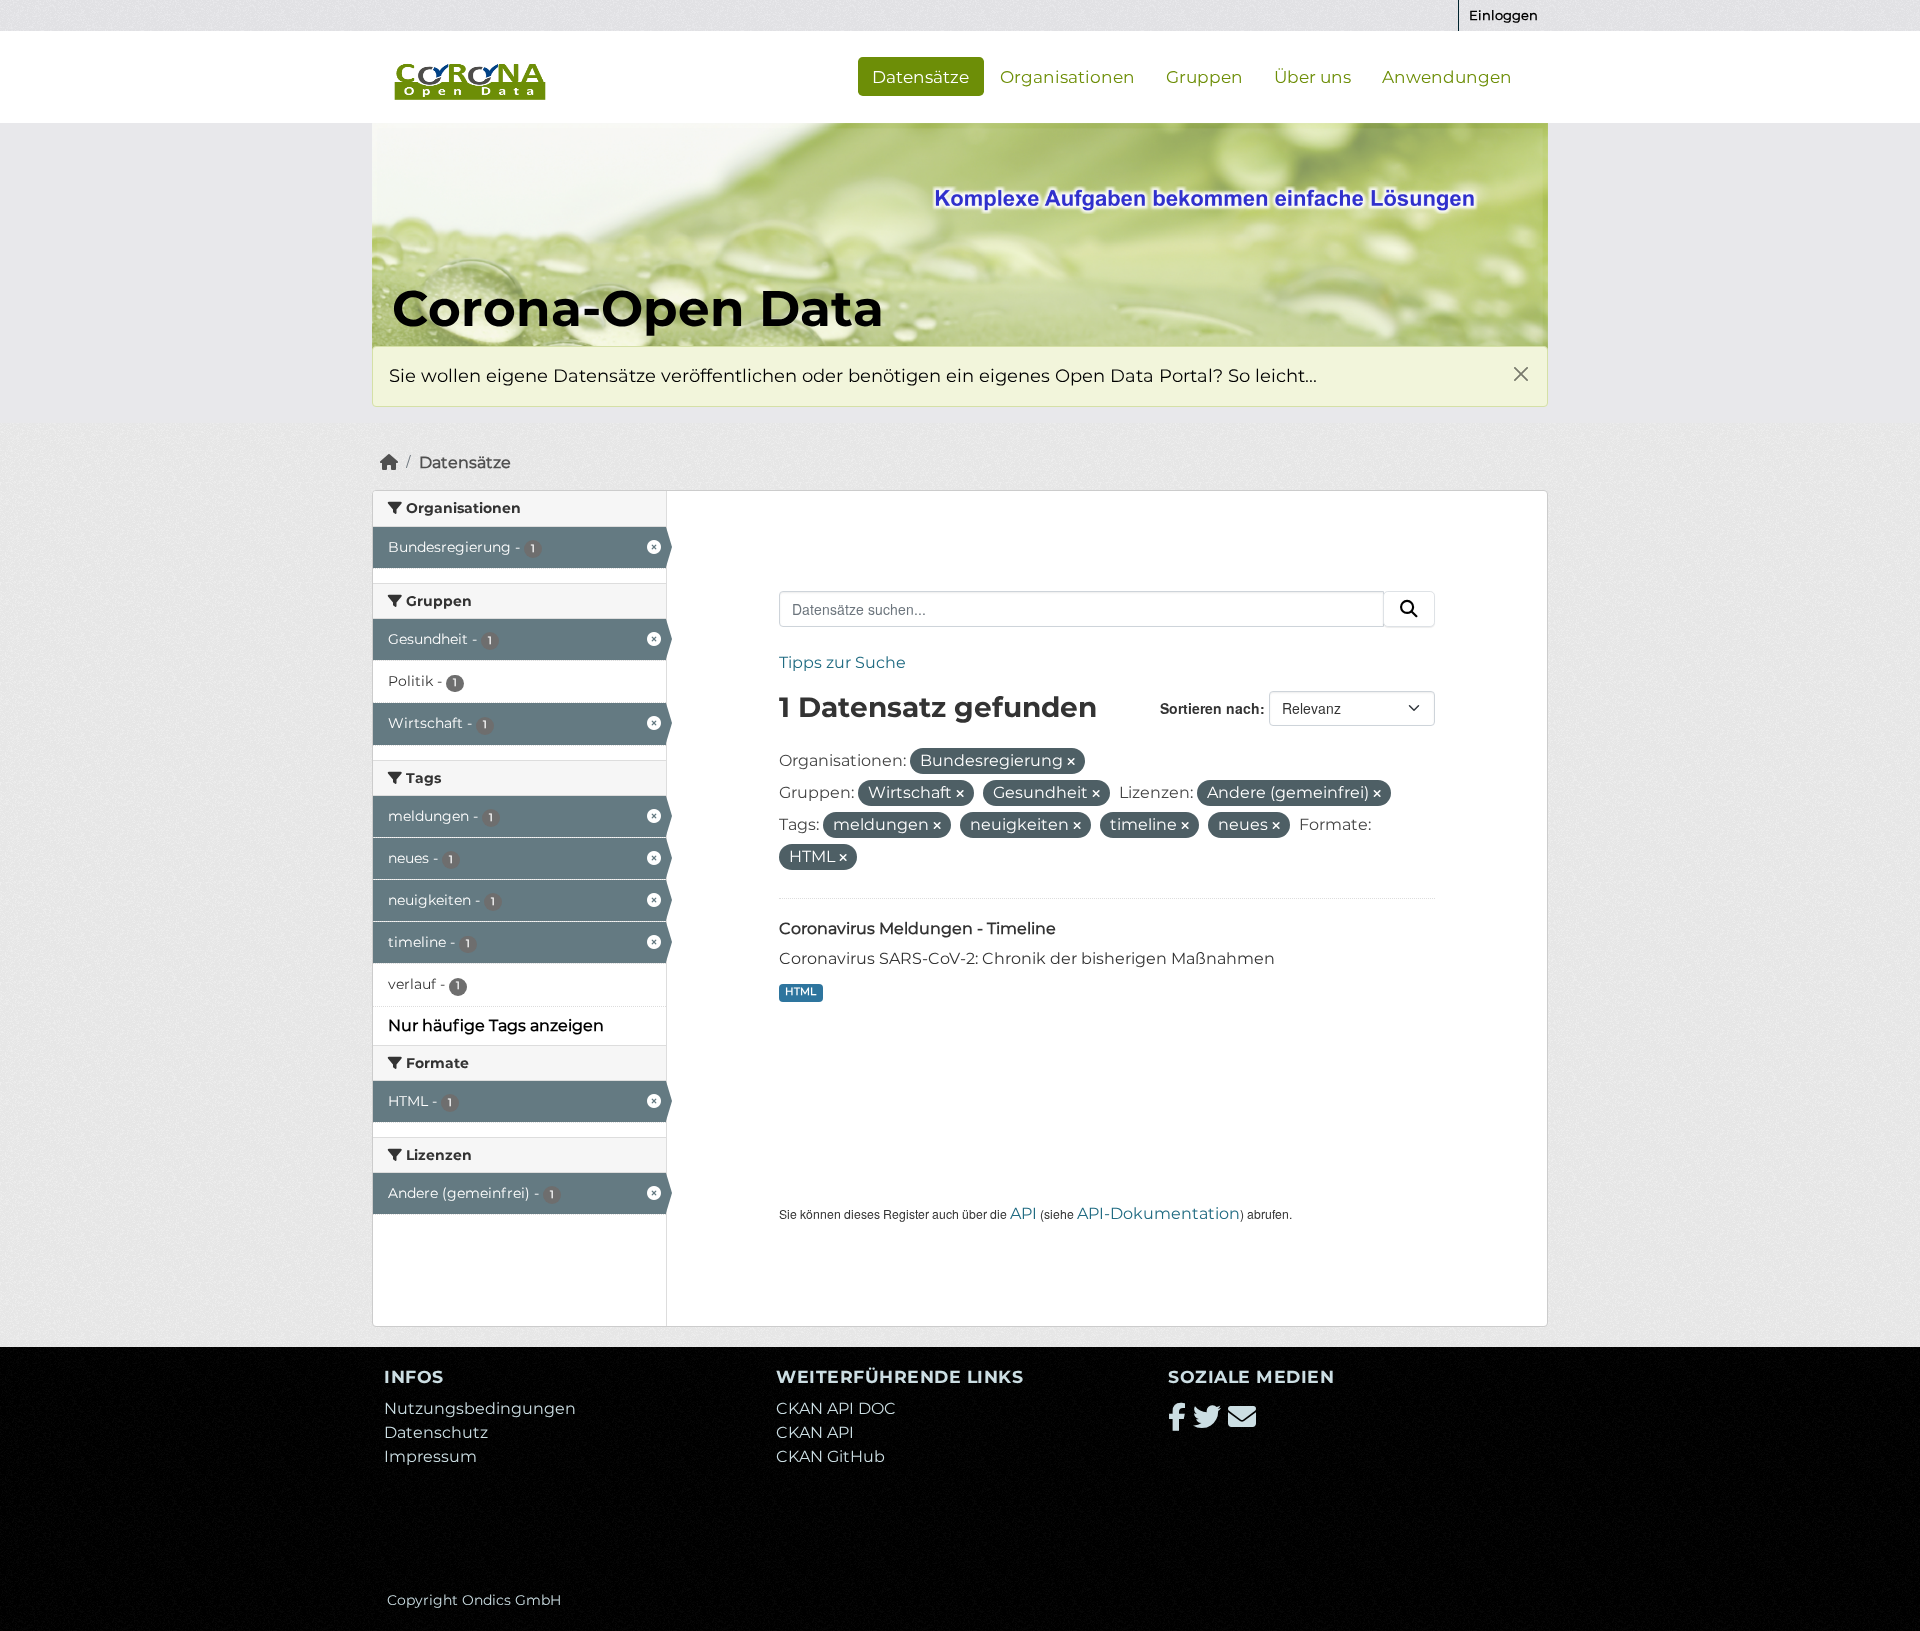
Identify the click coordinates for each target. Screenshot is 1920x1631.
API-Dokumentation (1158, 1213)
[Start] (389, 462)
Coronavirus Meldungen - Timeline (917, 928)
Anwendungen (1447, 76)
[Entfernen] (1071, 762)
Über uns (1312, 76)
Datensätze (920, 76)
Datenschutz (436, 1432)
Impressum (430, 1456)
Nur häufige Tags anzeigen (496, 1025)
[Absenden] (1409, 609)
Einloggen (1503, 15)
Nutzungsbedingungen (480, 1408)
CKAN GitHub (830, 1456)
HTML (800, 991)
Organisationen (1067, 76)
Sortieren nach (1210, 708)
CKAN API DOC (836, 1408)
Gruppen (1204, 76)
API (1023, 1213)
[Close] (1520, 373)
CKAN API (815, 1432)
